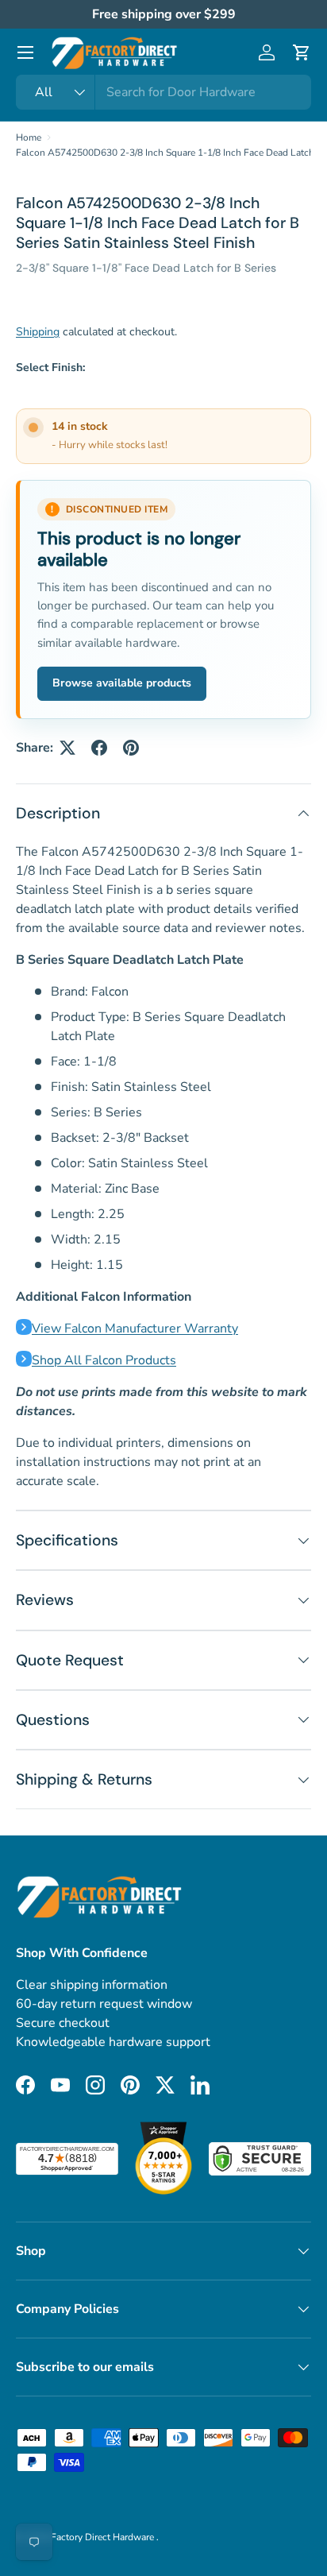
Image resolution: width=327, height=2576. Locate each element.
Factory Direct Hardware (104, 2537)
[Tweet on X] (67, 748)
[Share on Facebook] (99, 748)
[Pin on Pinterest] (131, 748)
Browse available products (122, 683)
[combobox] (163, 92)
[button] (302, 52)
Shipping (38, 332)
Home (29, 137)
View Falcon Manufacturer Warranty (135, 1329)
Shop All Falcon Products (104, 1360)
